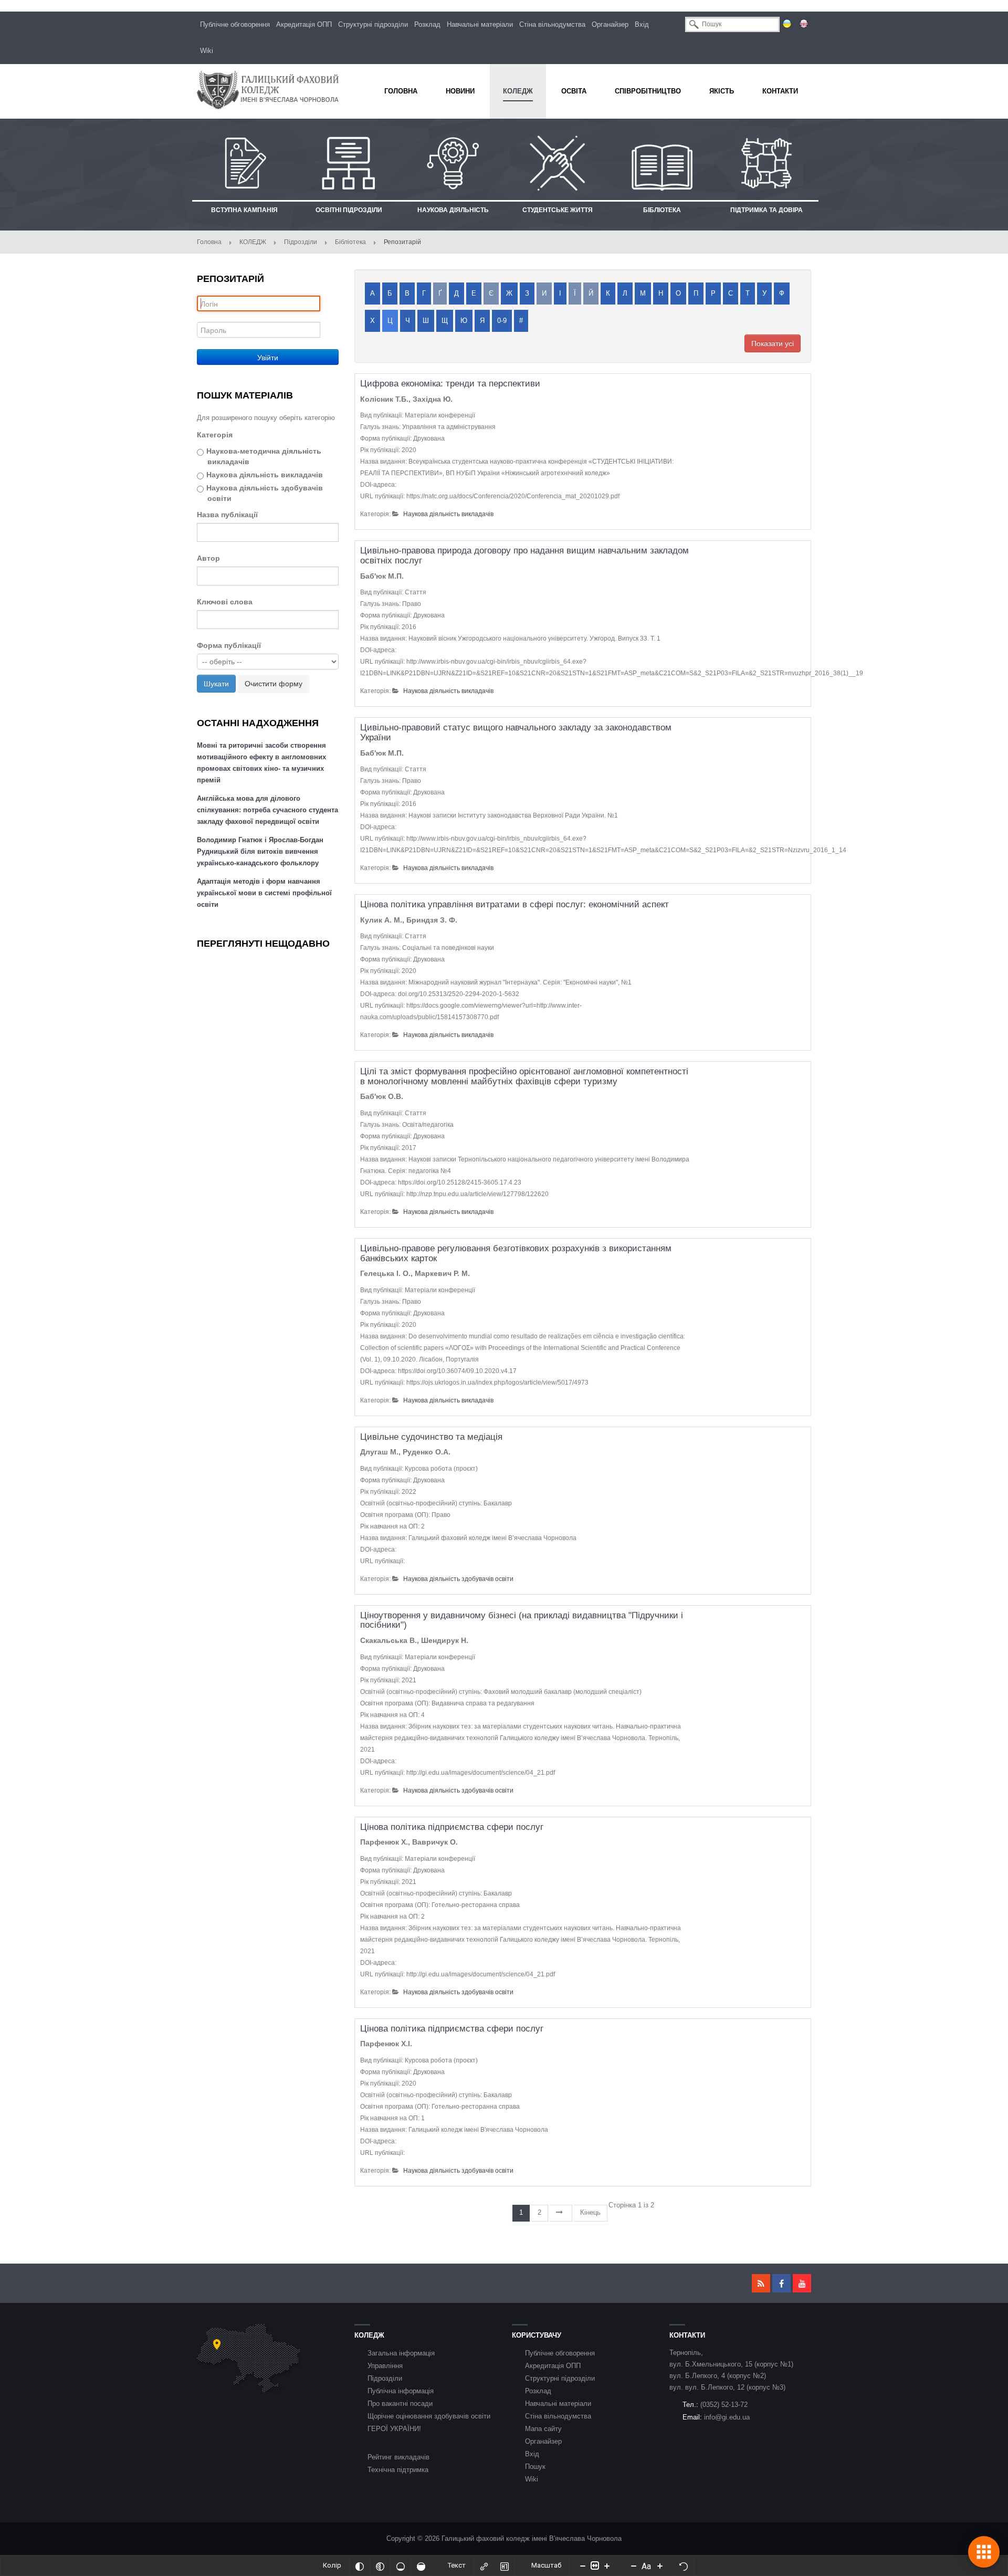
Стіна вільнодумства (552, 24)
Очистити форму (274, 684)
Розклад (427, 24)
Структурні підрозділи (373, 24)
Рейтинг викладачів (398, 2457)
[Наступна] (561, 2213)
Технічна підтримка (398, 2470)
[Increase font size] (660, 2565)
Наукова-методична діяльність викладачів (264, 456)
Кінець (590, 2212)
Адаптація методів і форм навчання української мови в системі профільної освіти (264, 893)
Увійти (268, 357)
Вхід (642, 24)
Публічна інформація (401, 2391)
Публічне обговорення (235, 24)
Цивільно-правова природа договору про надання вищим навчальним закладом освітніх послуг (524, 556)
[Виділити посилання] (484, 2565)
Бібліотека (350, 242)
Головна (209, 242)
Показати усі (773, 343)
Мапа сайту (543, 2429)
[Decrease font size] (634, 2565)
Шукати (216, 684)
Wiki (207, 51)
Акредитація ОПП (304, 24)
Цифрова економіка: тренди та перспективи (450, 384)
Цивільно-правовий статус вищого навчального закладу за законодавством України (516, 732)
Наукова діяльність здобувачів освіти (265, 493)
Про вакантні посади (400, 2404)
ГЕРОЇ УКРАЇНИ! (394, 2429)
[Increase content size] (607, 2565)
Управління (385, 2366)
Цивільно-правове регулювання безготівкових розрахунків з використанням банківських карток (516, 1253)
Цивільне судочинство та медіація (431, 1437)
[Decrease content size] (583, 2565)
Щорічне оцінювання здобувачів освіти (429, 2416)
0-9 (502, 321)
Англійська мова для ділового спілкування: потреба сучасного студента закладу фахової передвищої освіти (267, 810)
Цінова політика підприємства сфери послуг (452, 1827)
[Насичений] (421, 2565)
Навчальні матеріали (480, 24)
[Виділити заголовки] (505, 2565)
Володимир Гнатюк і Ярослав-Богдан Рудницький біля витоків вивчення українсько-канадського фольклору (260, 851)
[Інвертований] (360, 2565)
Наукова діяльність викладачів (265, 475)
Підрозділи (301, 242)
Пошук (535, 2467)
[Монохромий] (380, 2565)
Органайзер (610, 24)
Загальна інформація (401, 2353)
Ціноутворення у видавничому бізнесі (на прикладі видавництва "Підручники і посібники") (522, 1620)
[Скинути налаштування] (684, 2565)
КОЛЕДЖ (253, 242)
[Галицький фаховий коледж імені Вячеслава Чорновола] (268, 90)
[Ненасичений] (401, 2565)
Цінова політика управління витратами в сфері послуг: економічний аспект (514, 904)
